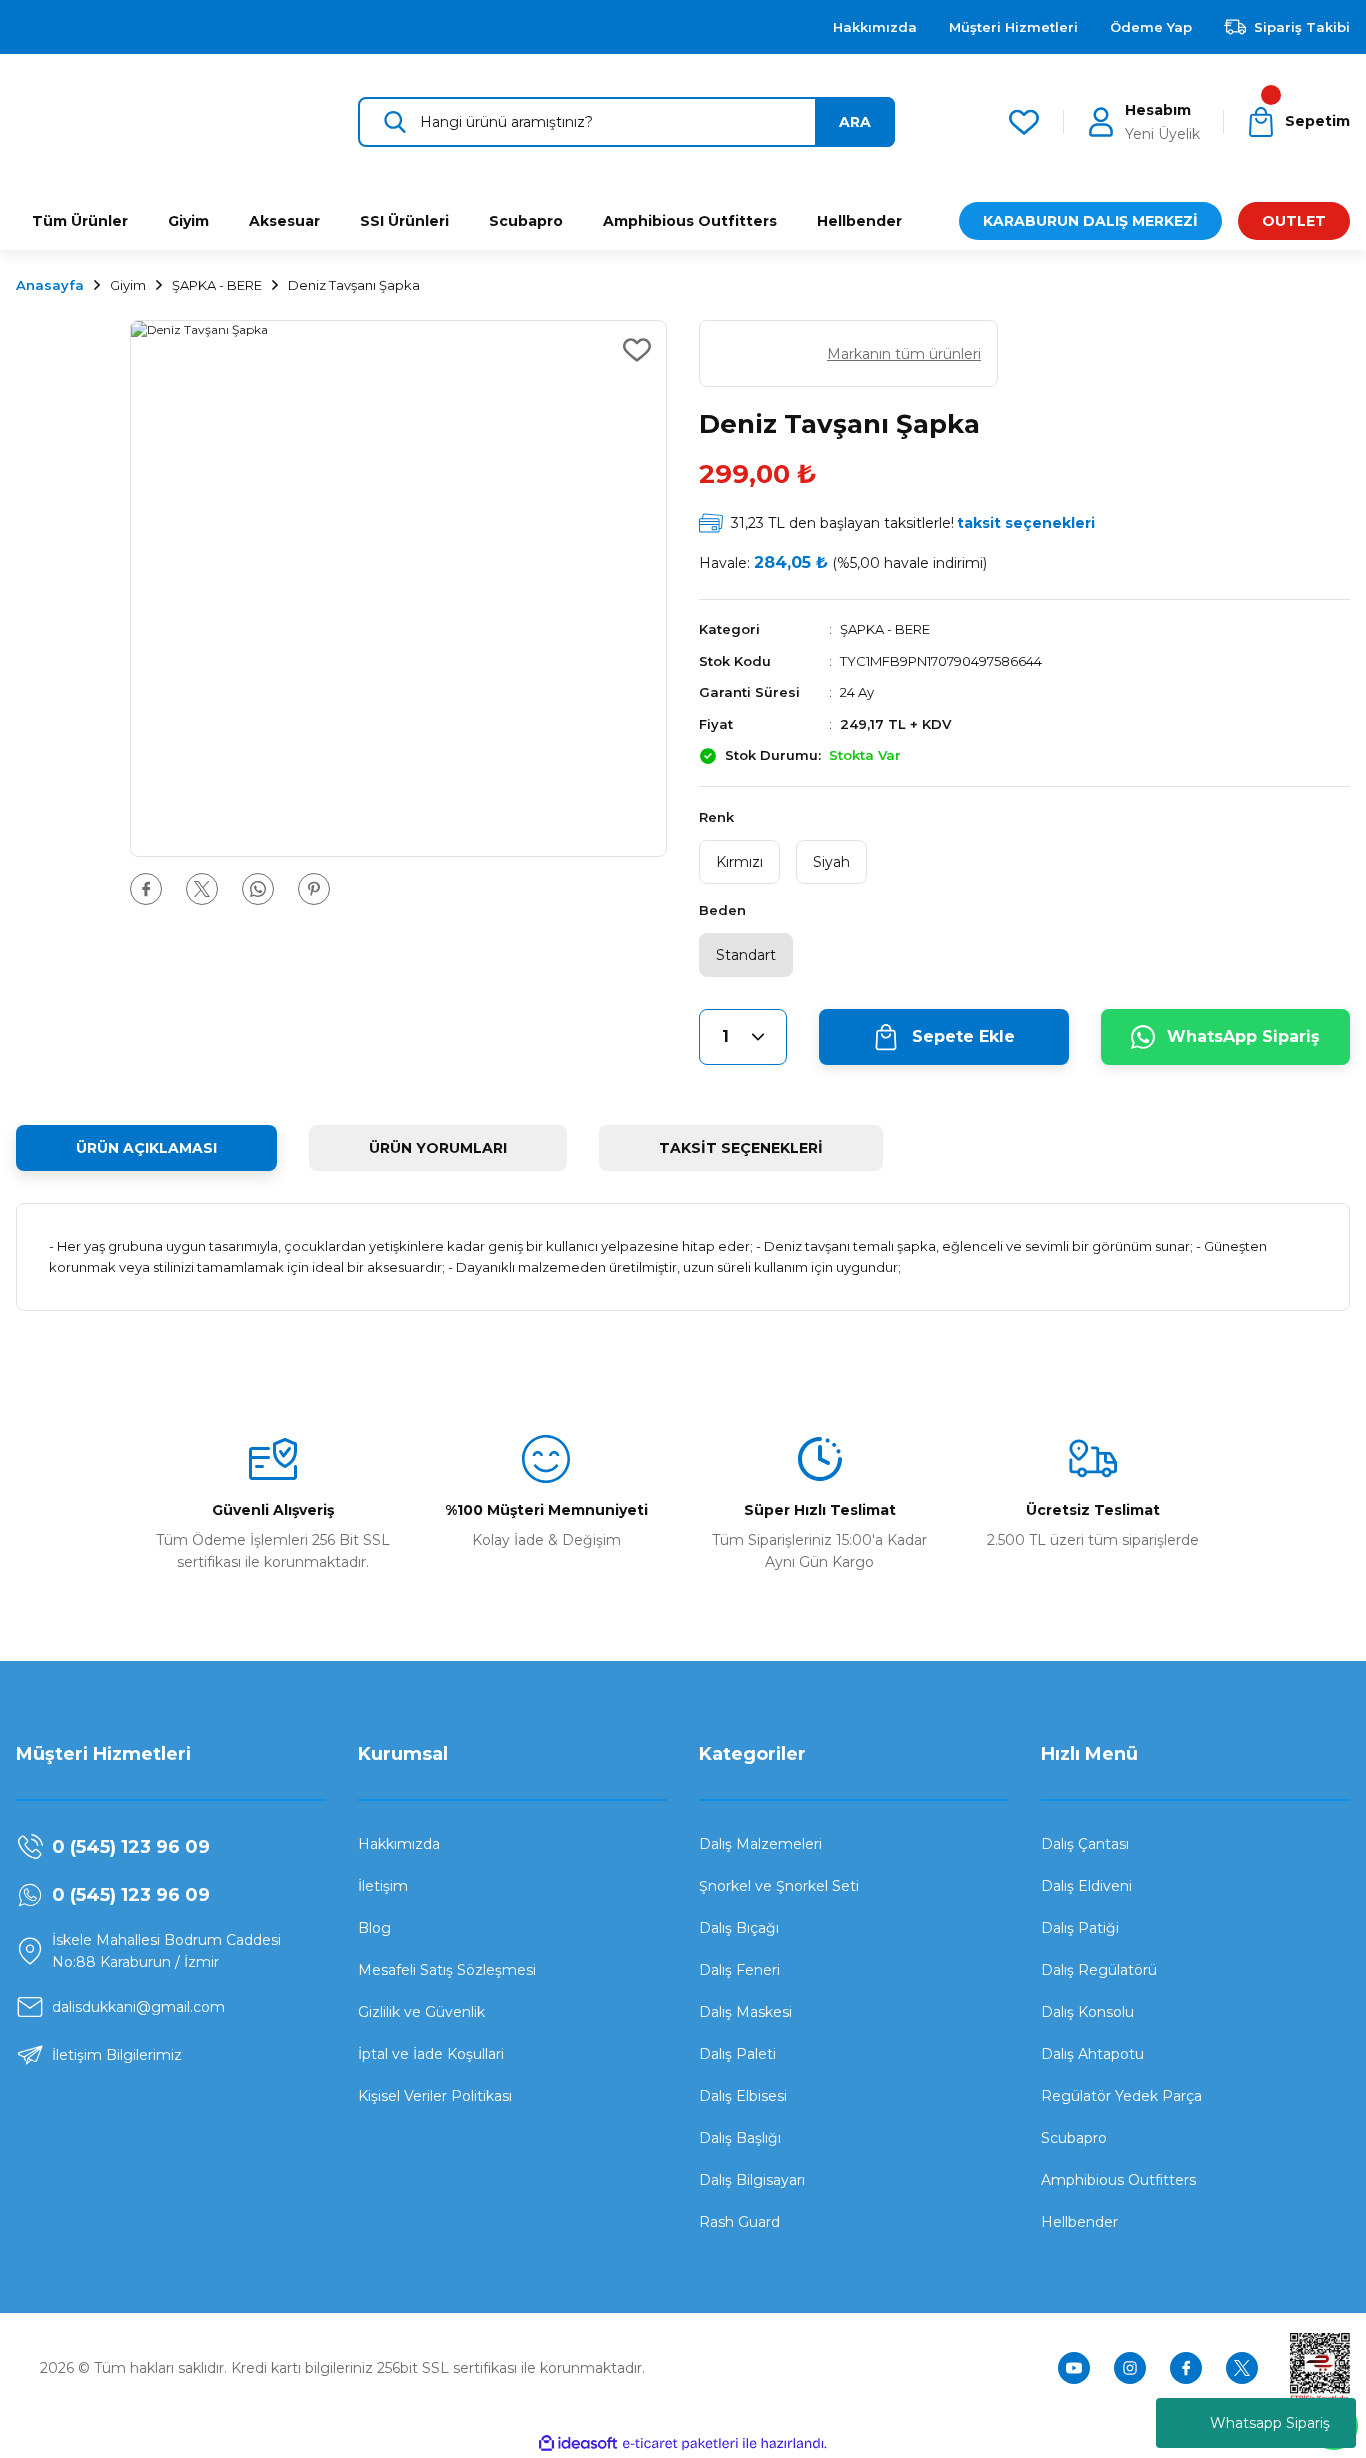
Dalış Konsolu (1087, 2012)
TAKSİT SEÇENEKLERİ (741, 1148)
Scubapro (1074, 2138)
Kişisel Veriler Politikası (435, 2096)
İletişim (383, 1886)
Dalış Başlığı (740, 2138)
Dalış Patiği (1080, 1928)
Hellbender (1079, 2222)
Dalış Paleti (737, 2054)
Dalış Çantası (1085, 1844)
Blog (374, 1928)
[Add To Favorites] (637, 350)
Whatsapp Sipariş (1270, 2423)
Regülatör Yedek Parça (1121, 2096)
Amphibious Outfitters (1118, 2180)
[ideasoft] (578, 2443)
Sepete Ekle (963, 1036)
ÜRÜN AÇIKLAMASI (146, 1148)
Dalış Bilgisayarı (752, 2180)
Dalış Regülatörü (1099, 1970)
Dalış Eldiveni (1086, 1886)
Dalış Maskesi (745, 2012)
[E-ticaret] (680, 2443)
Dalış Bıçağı (739, 1928)
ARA (855, 122)
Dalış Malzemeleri (760, 1844)
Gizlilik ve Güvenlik (421, 2012)
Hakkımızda (399, 1844)
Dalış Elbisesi (743, 2096)
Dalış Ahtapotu (1092, 2054)
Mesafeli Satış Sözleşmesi (447, 1970)
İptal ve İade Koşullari (431, 2054)
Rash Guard (739, 2222)
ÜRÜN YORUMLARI (438, 1148)
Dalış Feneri (739, 1970)
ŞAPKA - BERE (885, 629)
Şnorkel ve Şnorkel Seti (779, 1886)
